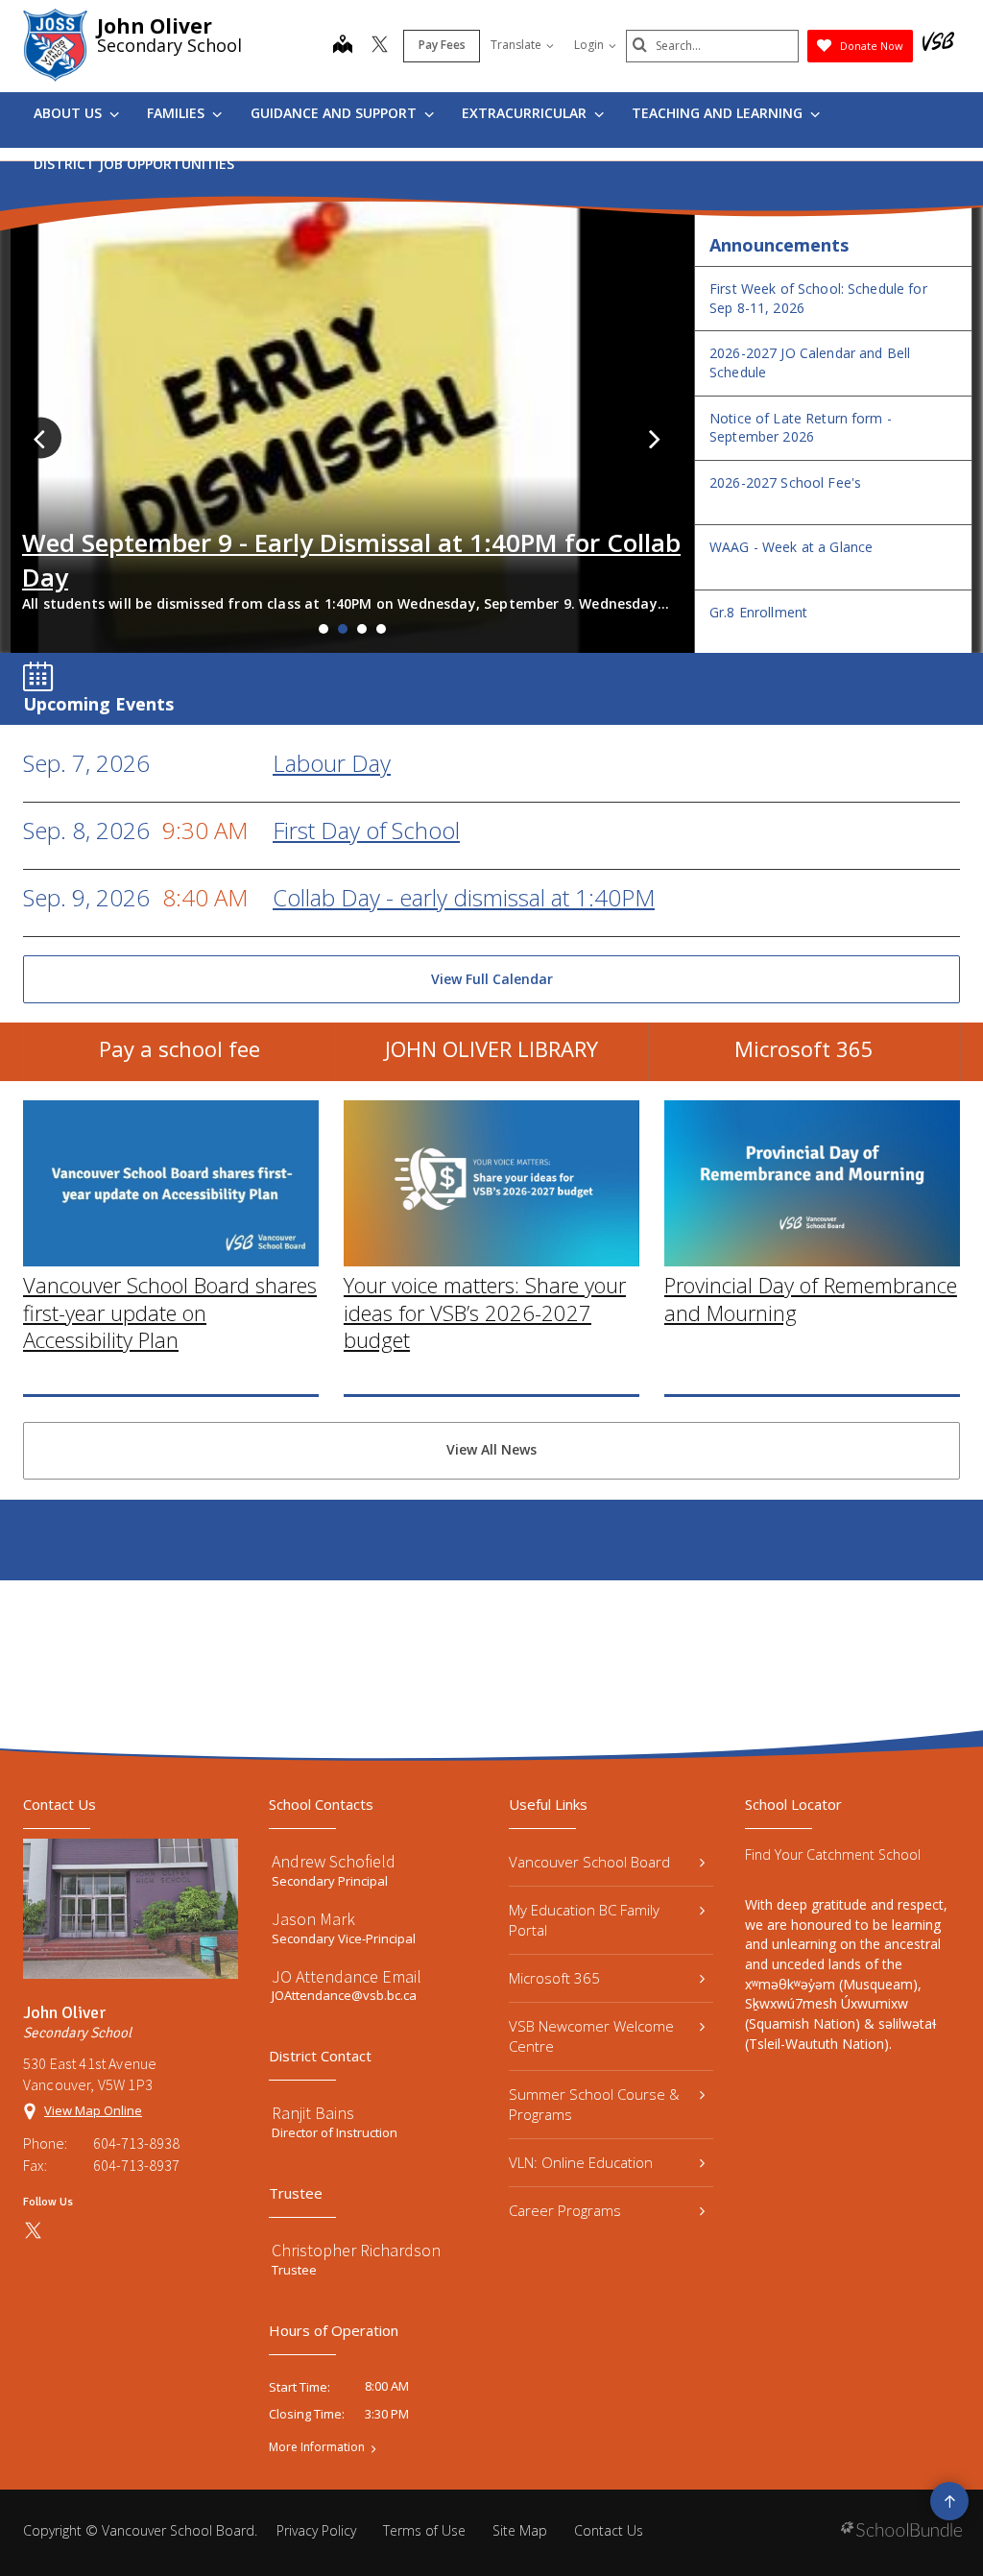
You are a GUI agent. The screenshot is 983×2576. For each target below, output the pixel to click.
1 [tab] (324, 629)
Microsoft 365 (804, 1048)
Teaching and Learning (719, 113)
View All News (491, 1449)
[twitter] (380, 46)
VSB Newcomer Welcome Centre (591, 2036)
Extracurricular (526, 113)
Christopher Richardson (356, 2250)
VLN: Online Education (581, 2162)
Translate (516, 45)
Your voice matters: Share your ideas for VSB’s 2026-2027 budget (485, 1312)
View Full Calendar (492, 979)
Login (589, 45)
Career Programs (565, 2210)
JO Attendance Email (347, 1976)
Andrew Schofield (334, 1861)
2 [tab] (343, 629)
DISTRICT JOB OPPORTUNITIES (134, 164)
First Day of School (366, 830)
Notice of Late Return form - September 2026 (801, 428)
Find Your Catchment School (833, 1854)
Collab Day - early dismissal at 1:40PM (464, 897)
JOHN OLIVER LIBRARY (491, 1048)
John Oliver (155, 26)
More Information (317, 2447)
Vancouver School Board (589, 1862)
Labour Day (332, 763)
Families (178, 113)
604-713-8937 (136, 2165)
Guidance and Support (336, 113)
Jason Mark (313, 1919)
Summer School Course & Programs (594, 2104)
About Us (70, 113)
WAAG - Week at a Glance (791, 547)
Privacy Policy (316, 2530)
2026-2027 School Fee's (785, 482)
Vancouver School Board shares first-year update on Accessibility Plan (170, 1312)
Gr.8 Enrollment (758, 612)
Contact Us (609, 2530)
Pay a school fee (180, 1048)
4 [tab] (381, 629)
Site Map (520, 2530)
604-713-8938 (136, 2143)
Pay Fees (442, 45)
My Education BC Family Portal (584, 1920)
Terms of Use (424, 2530)
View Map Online (93, 2110)
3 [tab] (362, 629)
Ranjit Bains (313, 2113)
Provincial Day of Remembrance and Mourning (811, 1299)
